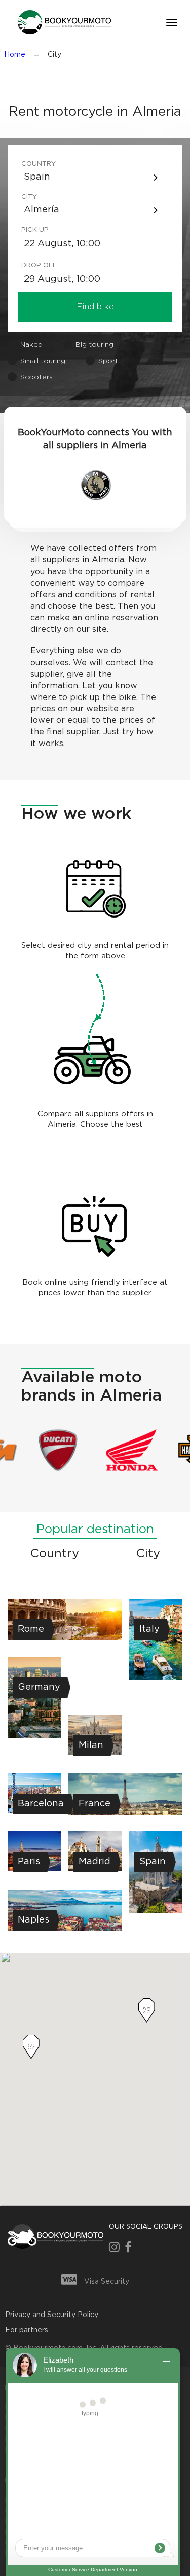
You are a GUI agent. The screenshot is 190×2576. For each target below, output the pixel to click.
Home (15, 55)
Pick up (35, 230)
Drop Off (37, 265)
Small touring (43, 361)
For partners (27, 2330)
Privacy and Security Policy (52, 2315)
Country (37, 164)
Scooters (36, 377)
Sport (108, 361)
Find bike (95, 307)
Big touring (94, 345)
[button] (63, 22)
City (29, 197)
